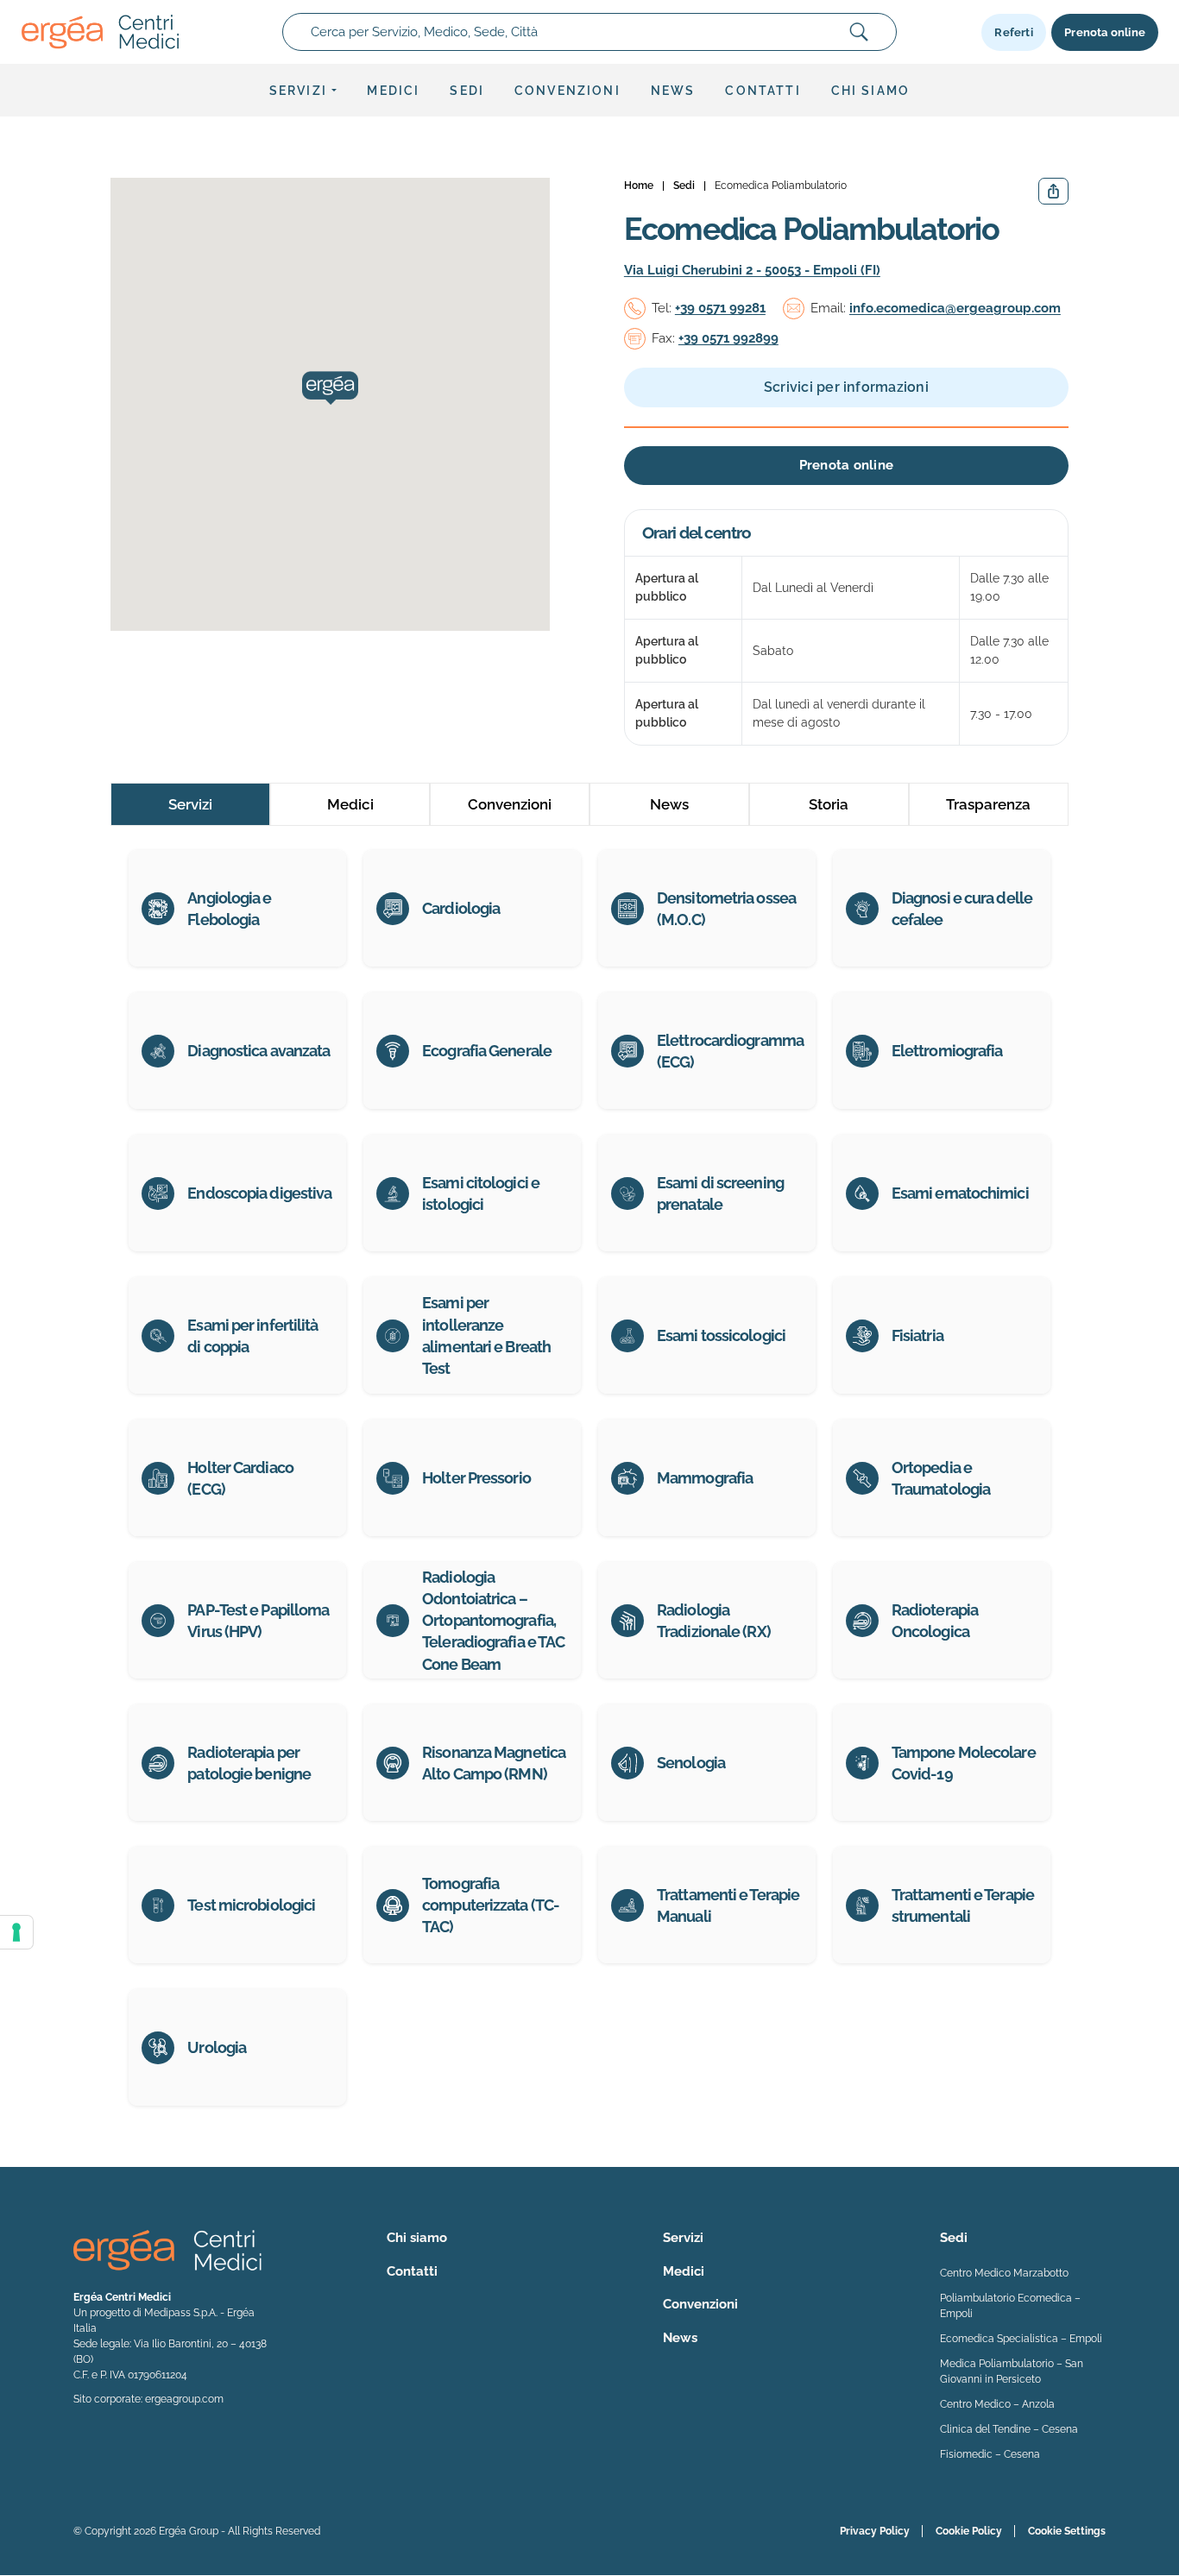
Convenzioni (567, 91)
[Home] (100, 32)
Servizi (298, 91)
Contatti (763, 91)
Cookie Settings (1067, 2531)
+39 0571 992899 (728, 338)
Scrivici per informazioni (846, 387)
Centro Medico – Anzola (997, 2404)
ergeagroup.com (184, 2400)
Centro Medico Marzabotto (1004, 2273)
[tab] (190, 804)
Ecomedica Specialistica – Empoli (1021, 2339)
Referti (1013, 32)
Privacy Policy (875, 2531)
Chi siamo (870, 91)
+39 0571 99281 (720, 308)
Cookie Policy (969, 2531)
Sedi (467, 91)
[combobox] (589, 32)
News (673, 91)
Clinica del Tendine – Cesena (1009, 2429)
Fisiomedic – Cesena (990, 2454)
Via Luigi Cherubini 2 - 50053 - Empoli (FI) (752, 270)
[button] (330, 388)
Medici (393, 91)
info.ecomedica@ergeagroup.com (955, 308)
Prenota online (1105, 32)
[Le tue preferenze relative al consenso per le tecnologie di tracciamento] (16, 1932)
